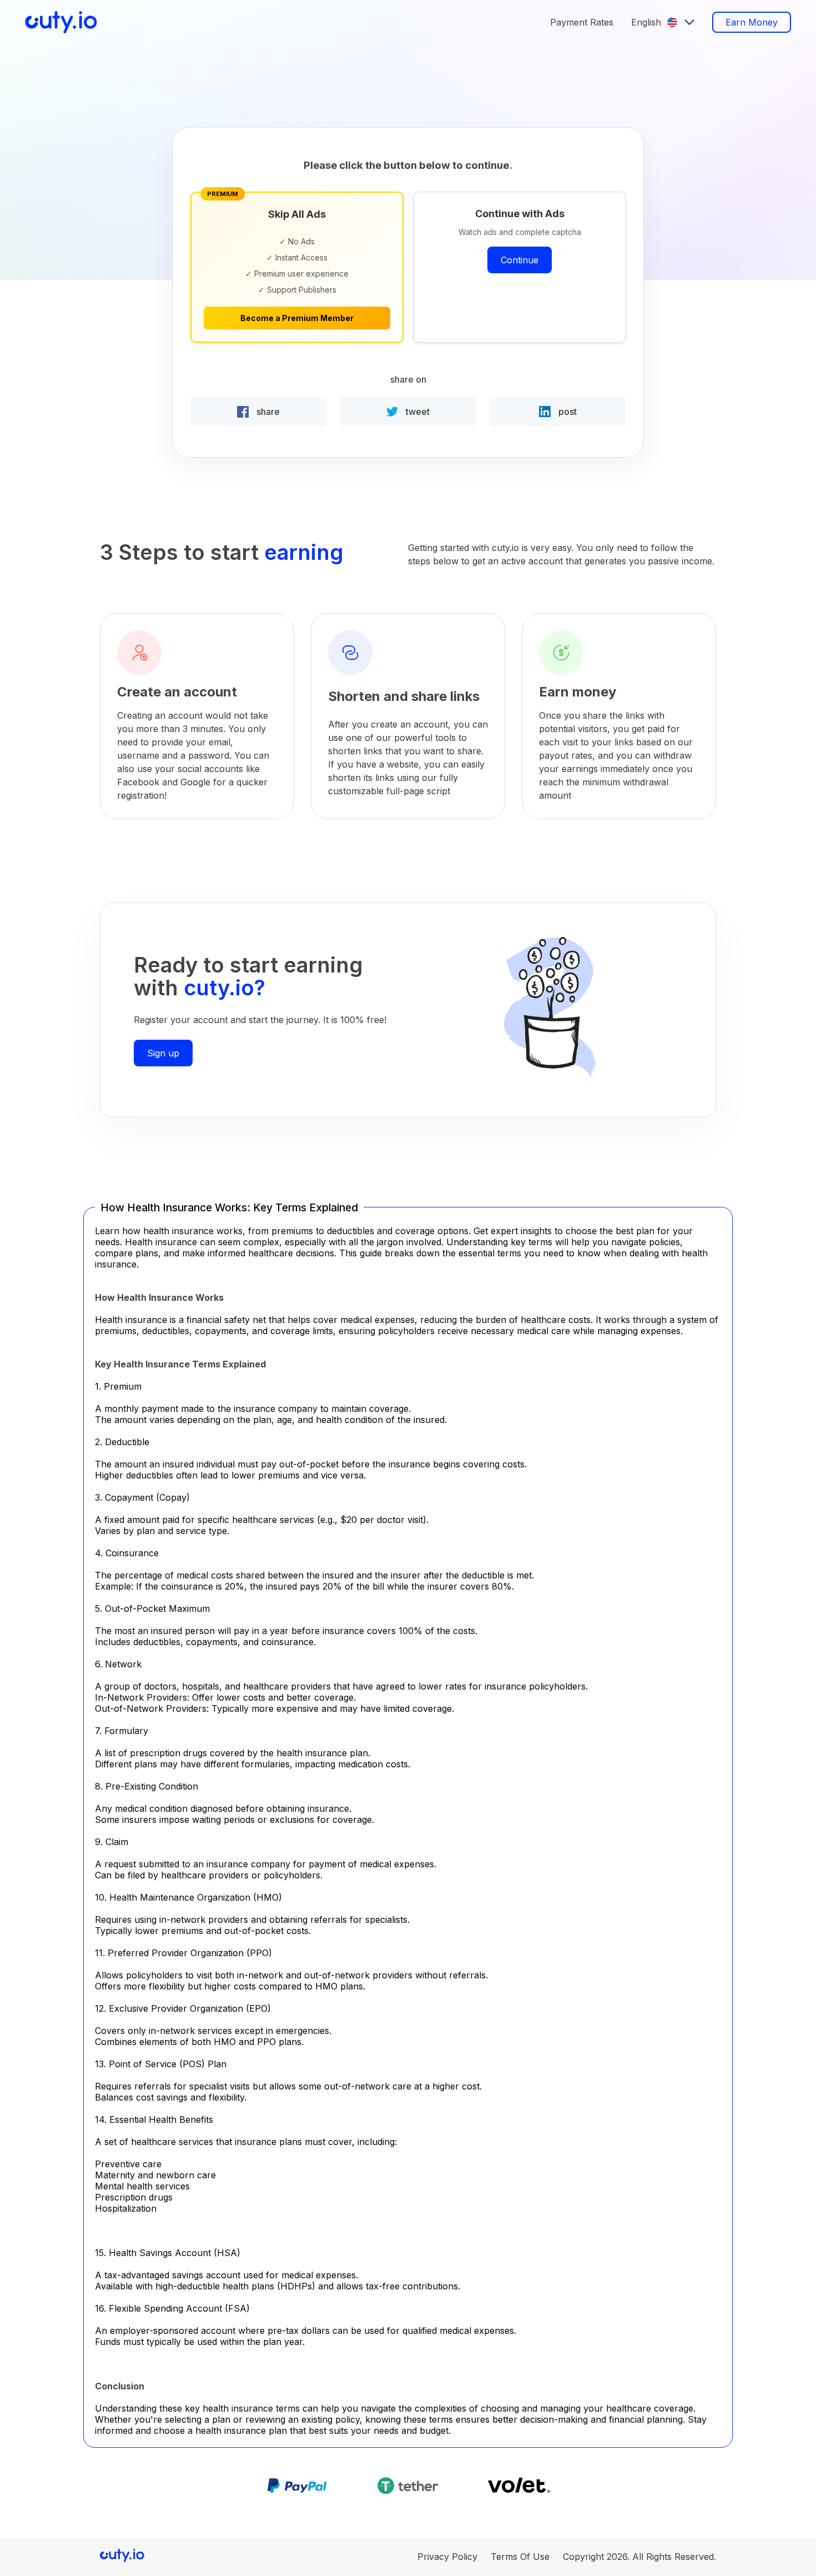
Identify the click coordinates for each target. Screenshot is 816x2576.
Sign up (163, 1053)
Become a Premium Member (297, 318)
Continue (520, 260)
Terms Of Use (520, 2557)
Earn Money (752, 22)
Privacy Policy (447, 2557)
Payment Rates (582, 22)
